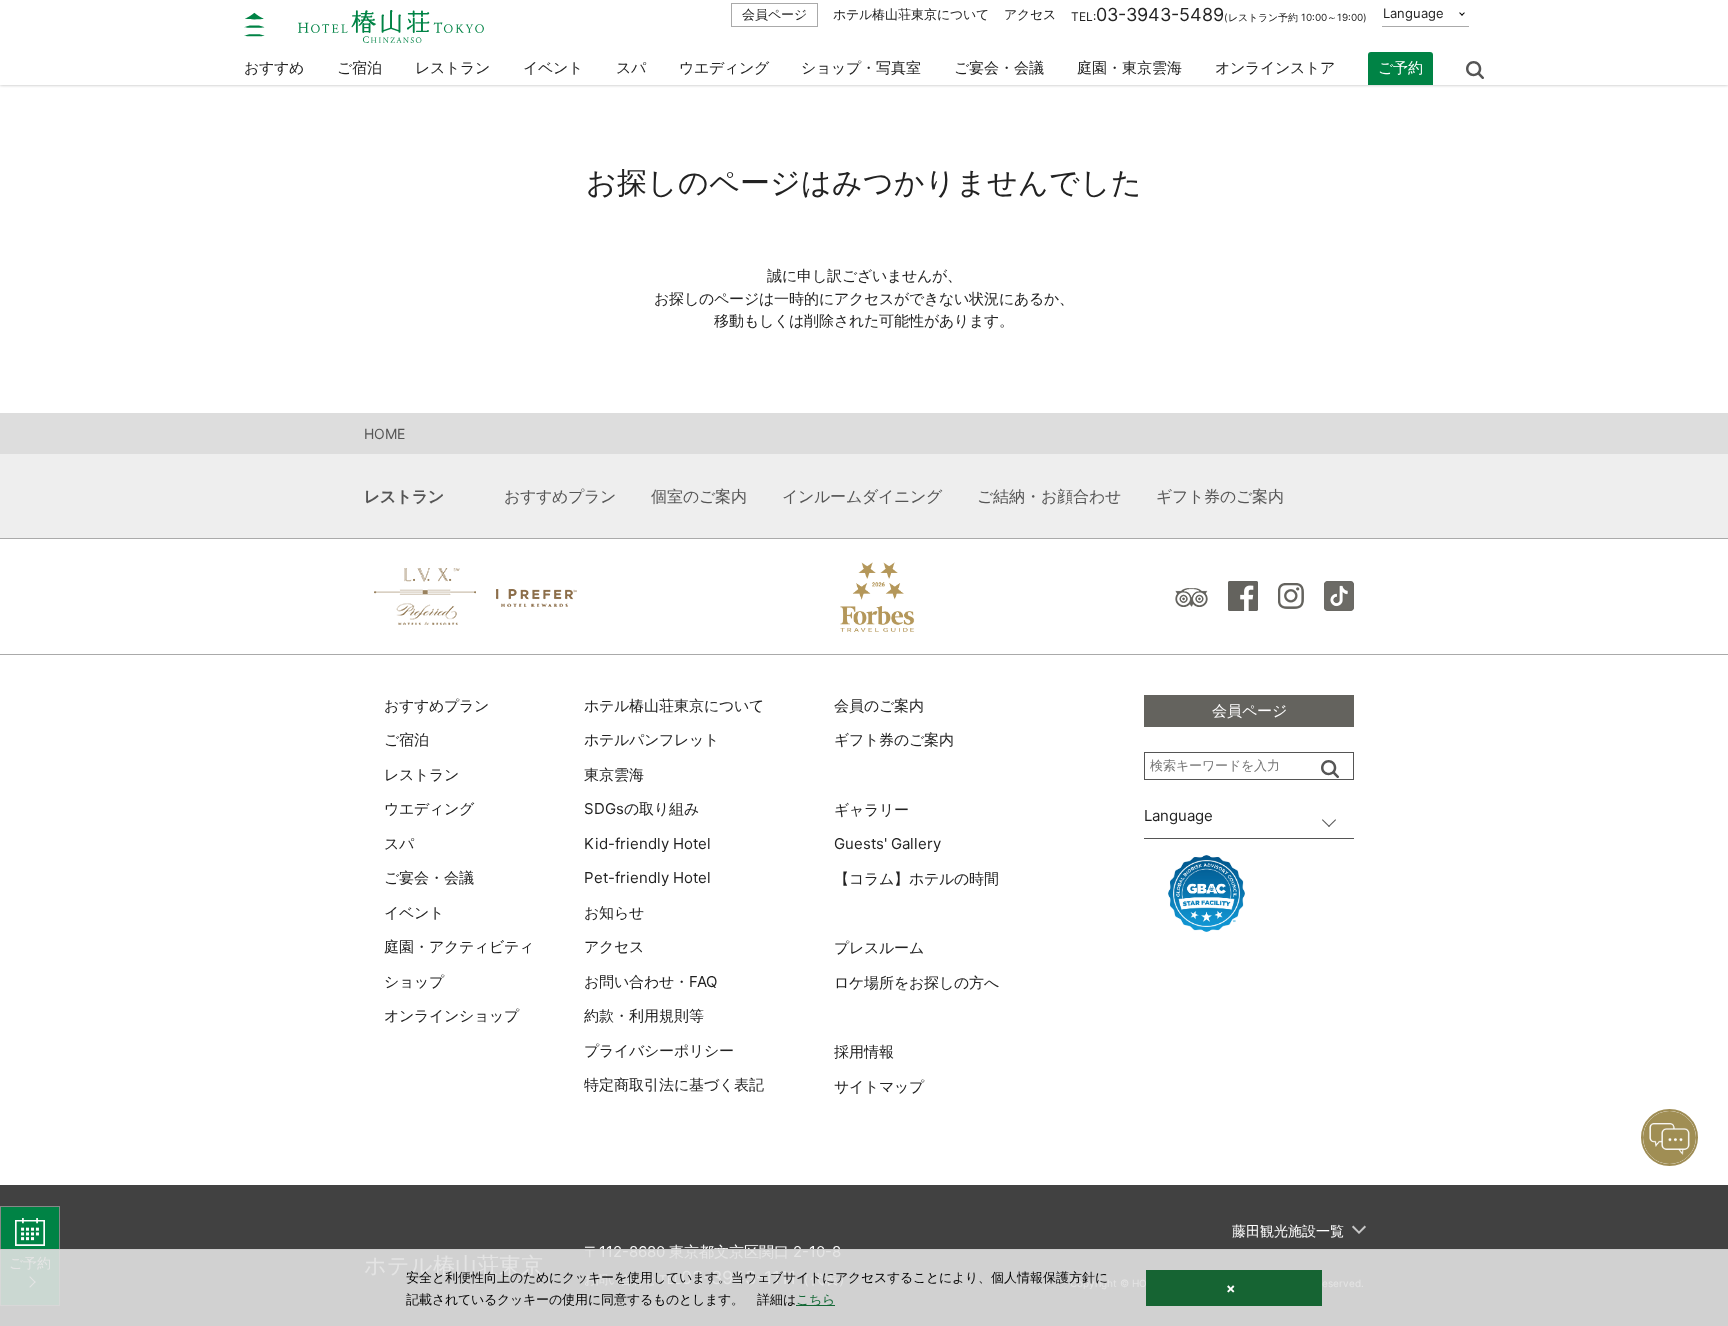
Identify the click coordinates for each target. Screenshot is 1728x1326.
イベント (553, 67)
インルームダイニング (862, 496)
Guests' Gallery (887, 843)
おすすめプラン (560, 496)
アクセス (1030, 14)
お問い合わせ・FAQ (650, 981)
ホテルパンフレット (651, 739)
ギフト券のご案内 (1220, 496)
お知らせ (614, 912)
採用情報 (864, 1051)
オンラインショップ (451, 1015)
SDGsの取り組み (641, 808)
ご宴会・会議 (999, 67)
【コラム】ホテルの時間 (916, 878)
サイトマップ (879, 1086)
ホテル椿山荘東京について (911, 14)
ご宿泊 (406, 739)
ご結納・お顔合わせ (1049, 496)
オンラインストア (1275, 67)
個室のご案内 (699, 496)
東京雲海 (614, 774)
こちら (815, 1299)
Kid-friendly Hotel (647, 843)
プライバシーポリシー (659, 1050)
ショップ (414, 981)
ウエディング (724, 67)
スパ (399, 843)
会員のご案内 (879, 705)
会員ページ (774, 14)
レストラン (421, 774)
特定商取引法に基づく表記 (674, 1084)
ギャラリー (871, 809)
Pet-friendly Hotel (647, 877)
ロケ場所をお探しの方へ (916, 982)
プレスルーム (879, 947)
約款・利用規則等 (644, 1015)
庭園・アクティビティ (459, 946)
